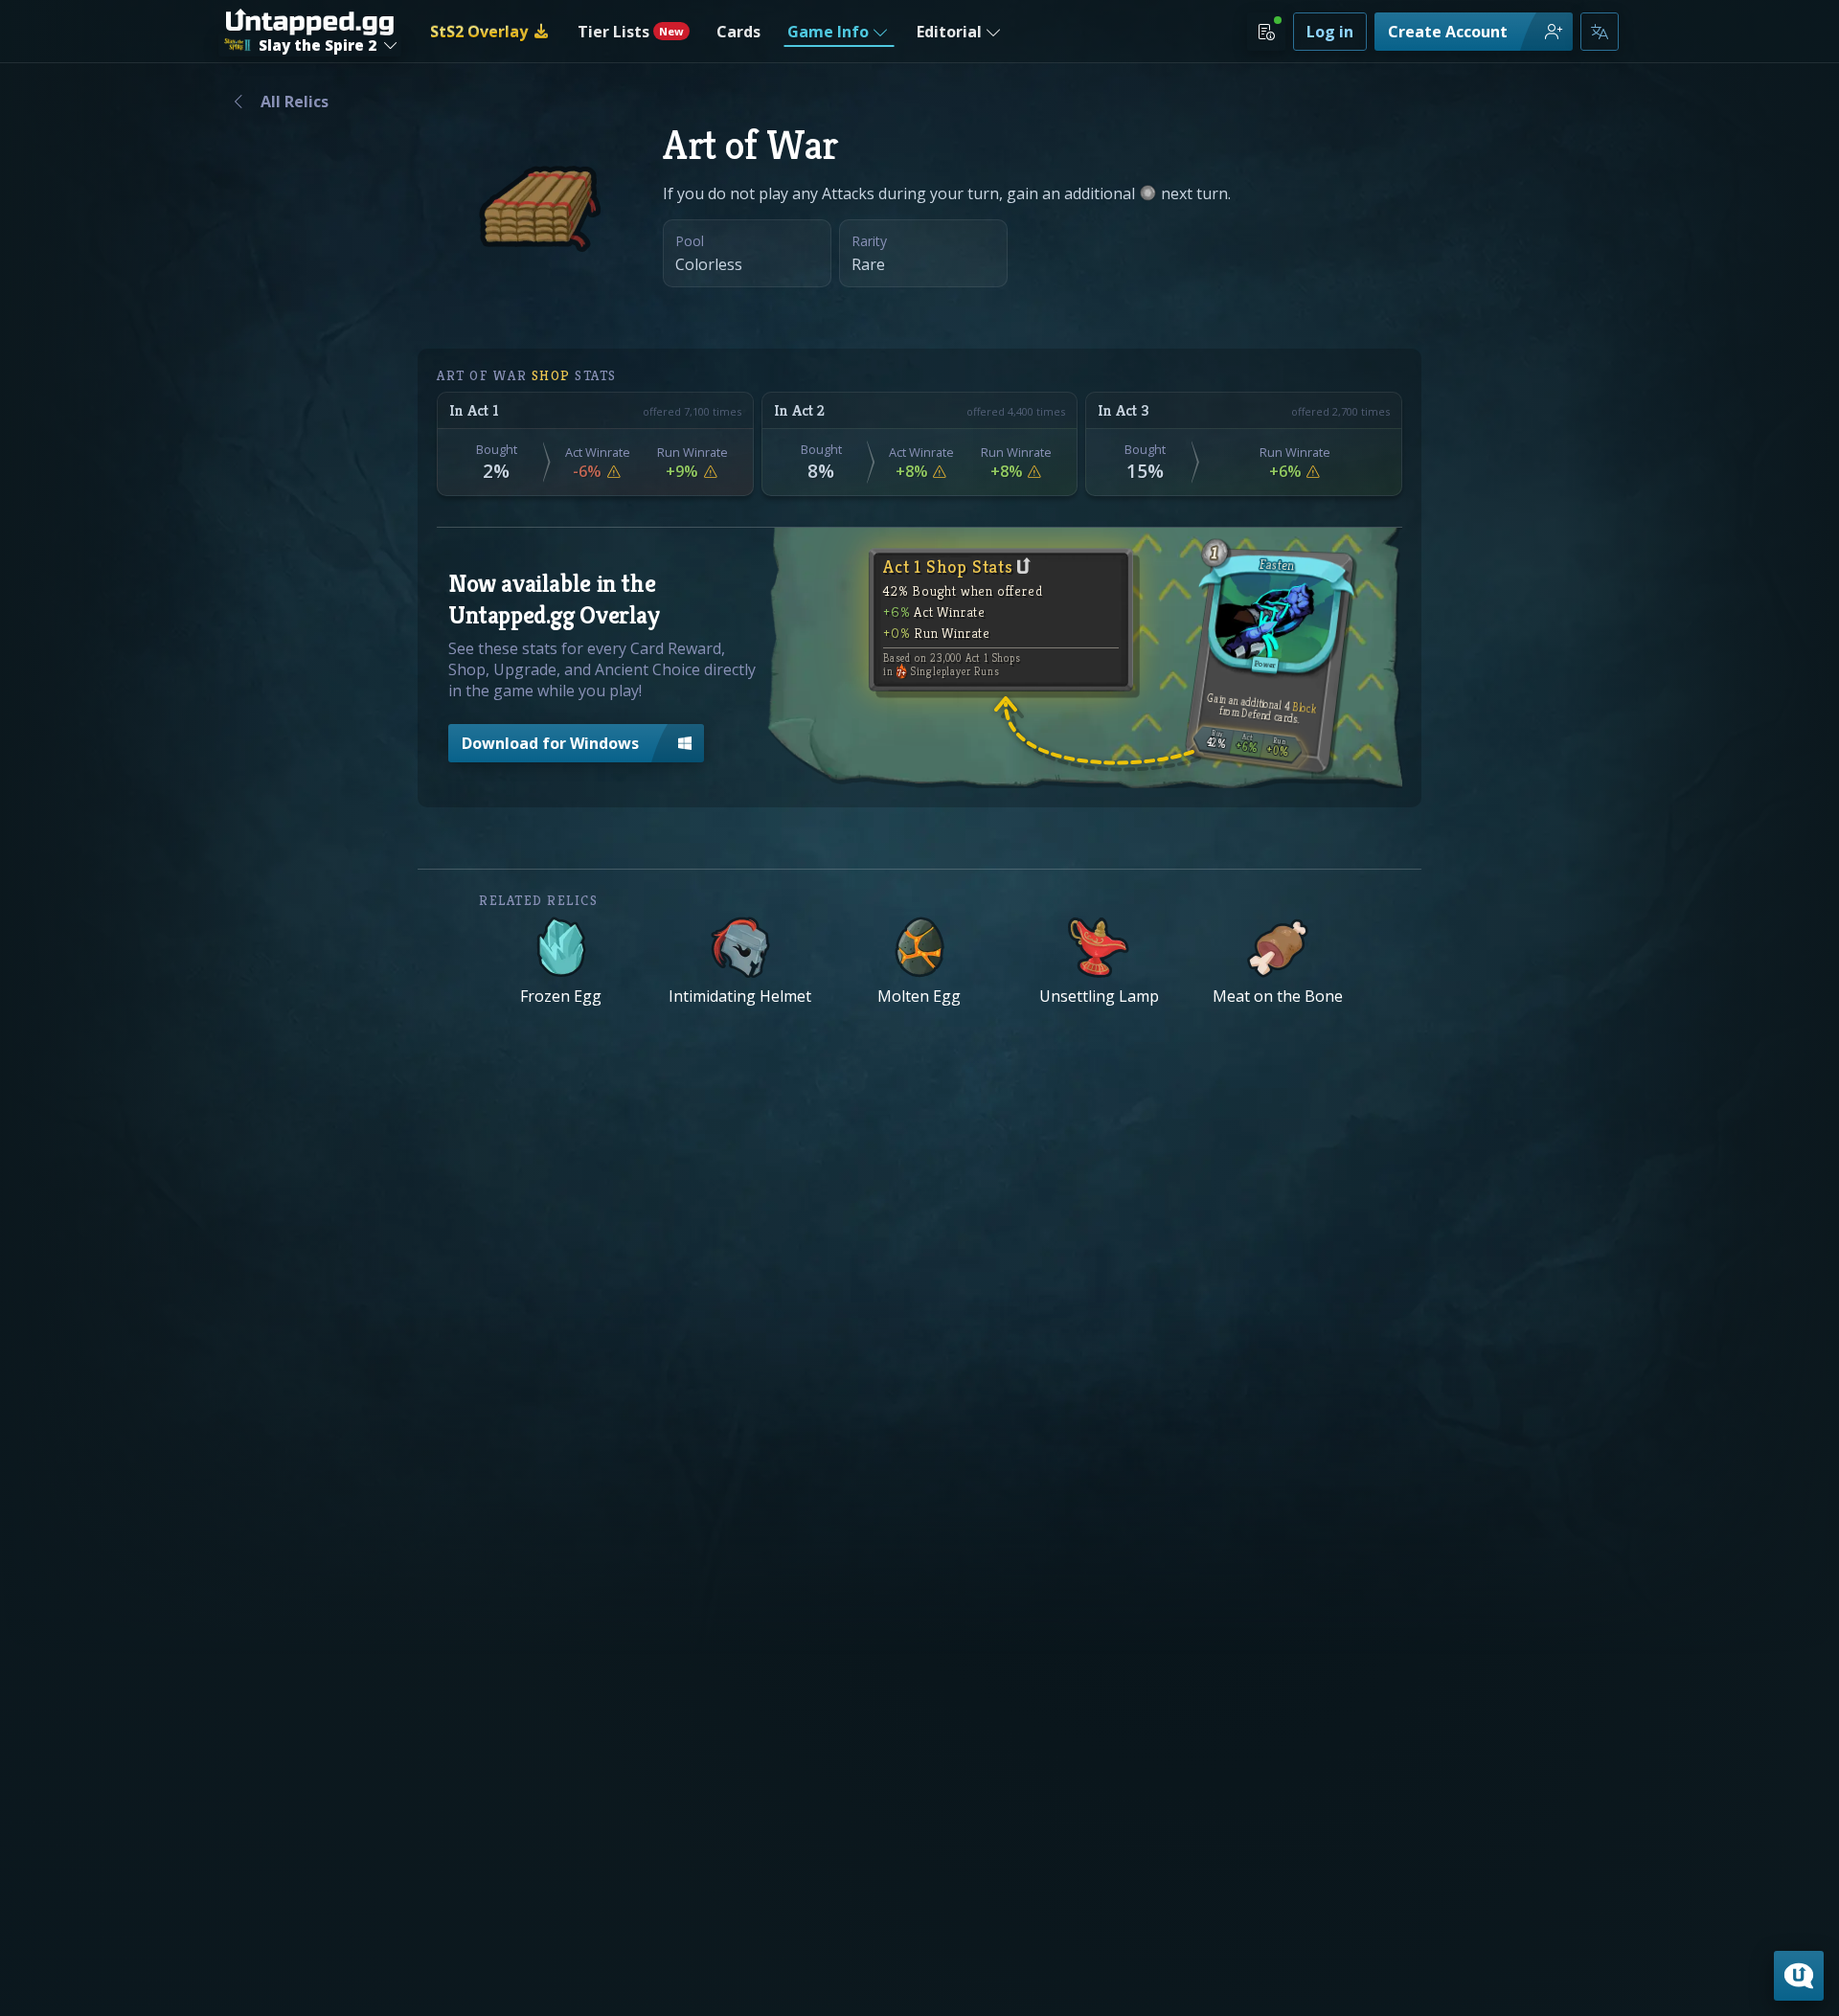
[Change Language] (1600, 32)
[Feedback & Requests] (1799, 1976)
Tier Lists (631, 32)
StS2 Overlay (479, 32)
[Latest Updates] (1266, 32)
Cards (738, 32)
